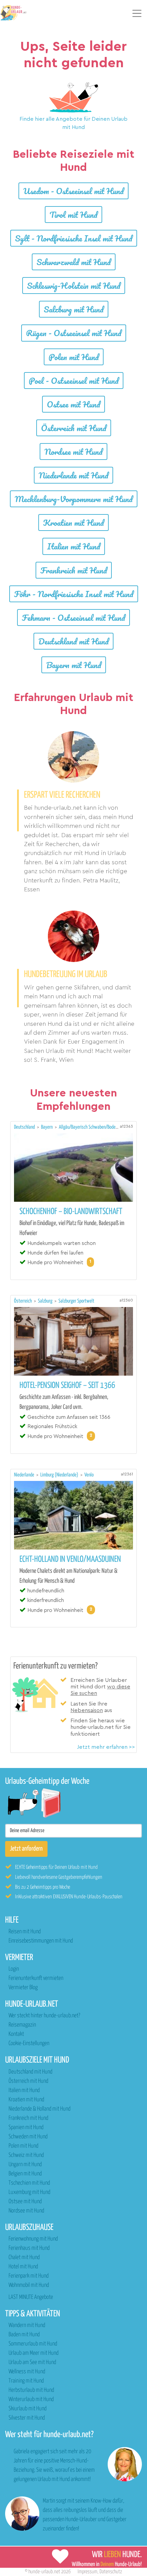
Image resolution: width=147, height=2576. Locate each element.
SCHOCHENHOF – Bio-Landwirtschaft (71, 1212)
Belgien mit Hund (25, 2174)
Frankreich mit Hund (74, 570)
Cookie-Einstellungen (29, 2044)
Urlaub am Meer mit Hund (34, 2353)
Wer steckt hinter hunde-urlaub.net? (44, 2016)
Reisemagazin (22, 2025)
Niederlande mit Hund (73, 475)
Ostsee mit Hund (73, 404)
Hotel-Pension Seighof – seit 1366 (67, 1386)
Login (14, 1969)
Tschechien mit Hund (29, 2183)
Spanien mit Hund (26, 2128)
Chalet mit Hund (24, 2258)
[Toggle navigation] (137, 13)
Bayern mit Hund (74, 665)
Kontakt (16, 2034)
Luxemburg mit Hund (29, 2192)
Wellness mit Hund (27, 2372)
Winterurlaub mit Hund (31, 2400)
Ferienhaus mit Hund (29, 2248)
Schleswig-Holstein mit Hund (74, 286)
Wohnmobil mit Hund (29, 2285)
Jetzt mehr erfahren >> (106, 1747)
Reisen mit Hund (25, 1932)
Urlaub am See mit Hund (32, 2363)
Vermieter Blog (23, 1988)
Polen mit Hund (74, 357)
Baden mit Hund (24, 2335)
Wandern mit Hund (27, 2325)
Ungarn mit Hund (25, 2165)
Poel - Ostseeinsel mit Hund (74, 381)
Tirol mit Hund (73, 215)
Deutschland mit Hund (73, 641)
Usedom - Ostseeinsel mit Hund (73, 191)
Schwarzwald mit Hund (74, 262)
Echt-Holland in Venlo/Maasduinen (70, 1559)
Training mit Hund (26, 2381)
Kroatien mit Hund (73, 523)
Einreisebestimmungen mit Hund (41, 1941)
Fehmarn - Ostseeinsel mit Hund (73, 618)
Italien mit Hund (74, 546)
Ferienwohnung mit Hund (33, 2239)
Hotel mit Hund (23, 2267)
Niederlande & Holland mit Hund (39, 2109)
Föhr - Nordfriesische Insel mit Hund (74, 594)
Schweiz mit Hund (26, 2155)
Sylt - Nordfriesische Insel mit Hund (74, 238)
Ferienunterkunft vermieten (36, 1978)
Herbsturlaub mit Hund (31, 2390)
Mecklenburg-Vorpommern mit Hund (74, 499)
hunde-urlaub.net (44, 2572)
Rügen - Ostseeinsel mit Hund (74, 333)
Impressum (88, 2572)
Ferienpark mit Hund (29, 2276)
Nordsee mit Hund (73, 452)
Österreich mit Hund (74, 428)
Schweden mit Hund (28, 2137)
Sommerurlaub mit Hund (33, 2344)
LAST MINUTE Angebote (31, 2297)
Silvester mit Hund (27, 2418)
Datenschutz (111, 2572)
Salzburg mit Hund (74, 309)
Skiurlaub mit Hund (28, 2409)
